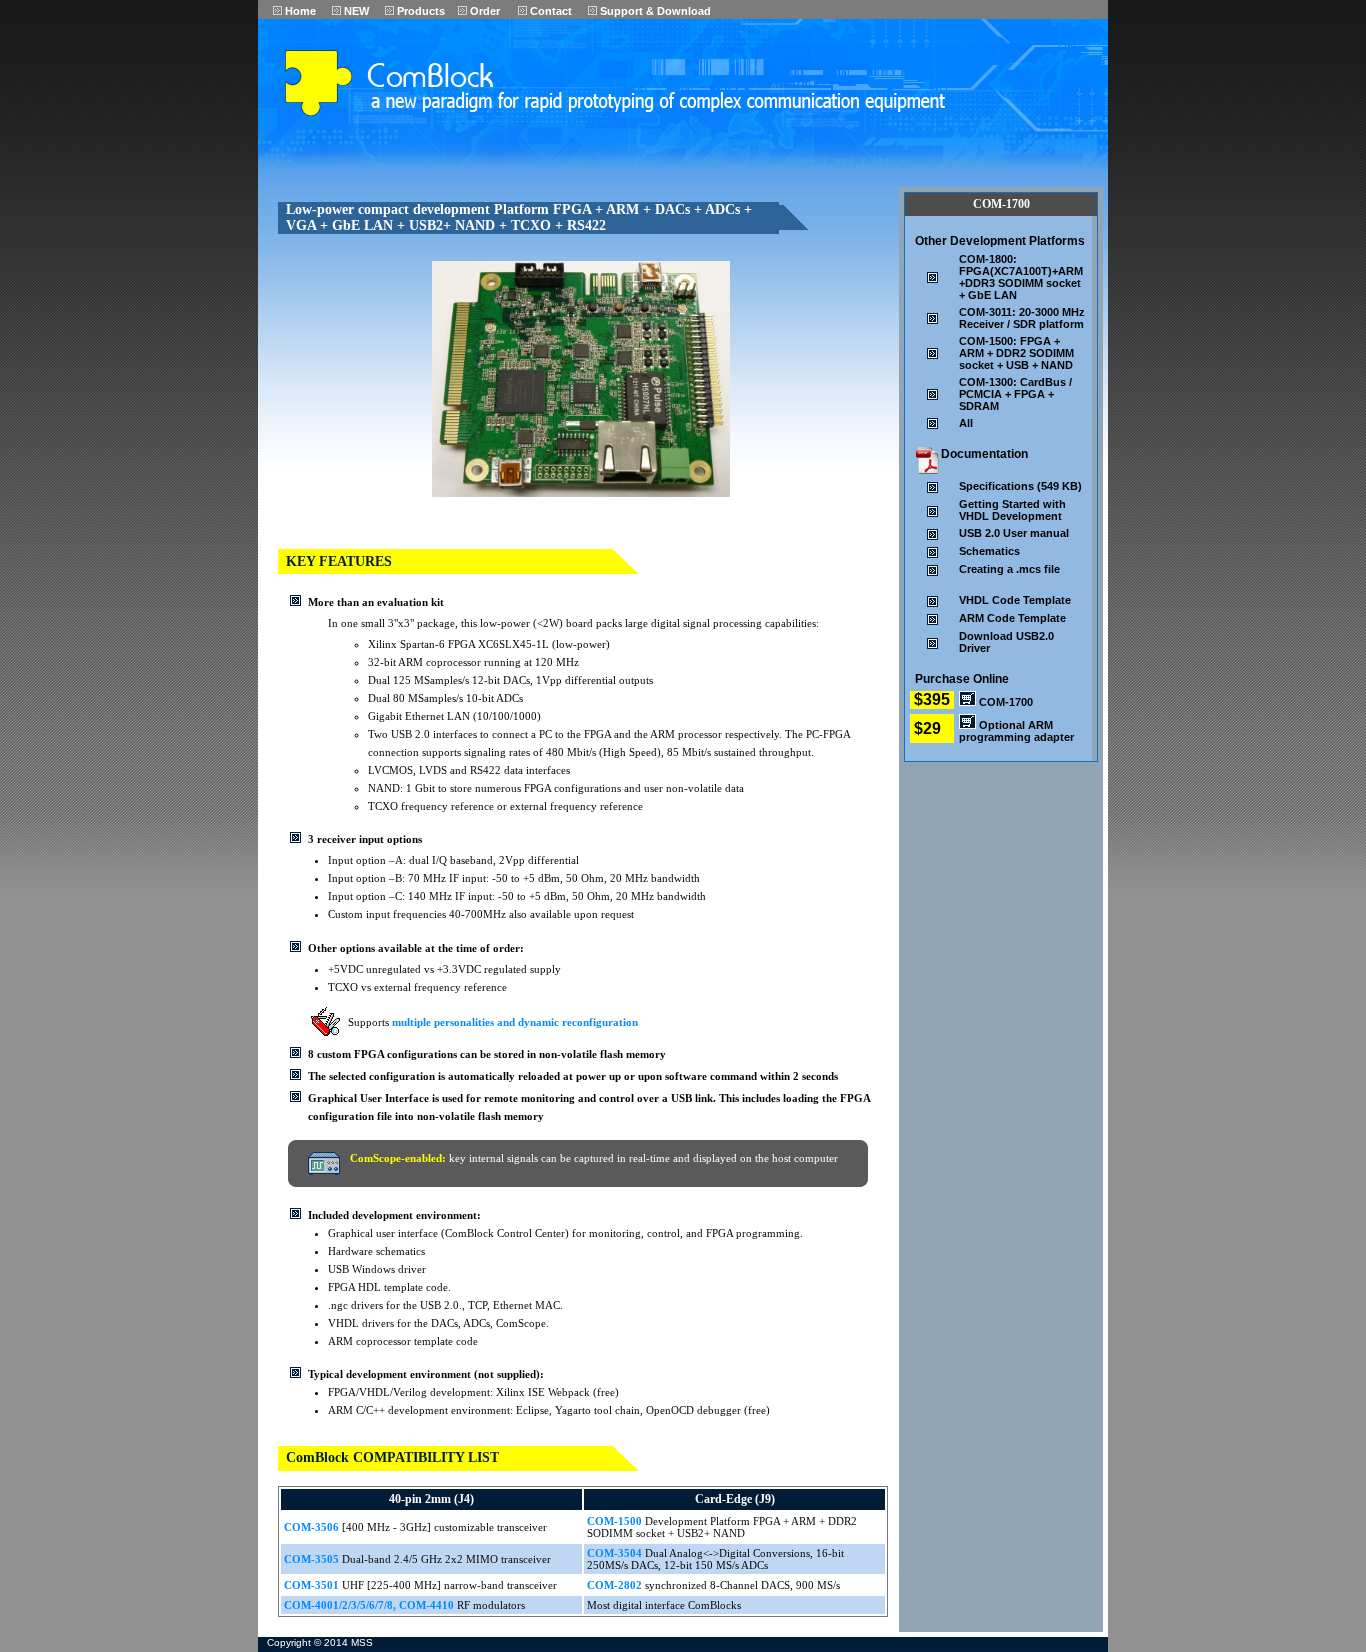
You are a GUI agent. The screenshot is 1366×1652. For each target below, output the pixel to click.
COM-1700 (1004, 702)
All (966, 423)
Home (299, 11)
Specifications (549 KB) (1020, 486)
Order (483, 11)
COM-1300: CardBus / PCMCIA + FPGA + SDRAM (1015, 394)
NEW (355, 11)
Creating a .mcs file (1009, 569)
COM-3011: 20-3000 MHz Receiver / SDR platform (1022, 318)
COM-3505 (313, 1559)
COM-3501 (313, 1585)
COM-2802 (616, 1585)
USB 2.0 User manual (1014, 533)
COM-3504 (616, 1553)
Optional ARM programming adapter (1016, 731)
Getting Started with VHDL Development (1012, 510)
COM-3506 (313, 1527)
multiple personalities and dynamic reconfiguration (515, 1022)
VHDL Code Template (1015, 600)
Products (419, 11)
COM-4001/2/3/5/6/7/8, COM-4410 (369, 1605)
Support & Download (654, 11)
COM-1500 (616, 1521)
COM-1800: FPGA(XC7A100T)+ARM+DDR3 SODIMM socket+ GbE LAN (1021, 277)
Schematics (989, 551)
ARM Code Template (1012, 618)
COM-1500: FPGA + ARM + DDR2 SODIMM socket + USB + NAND (1016, 353)
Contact (549, 11)
